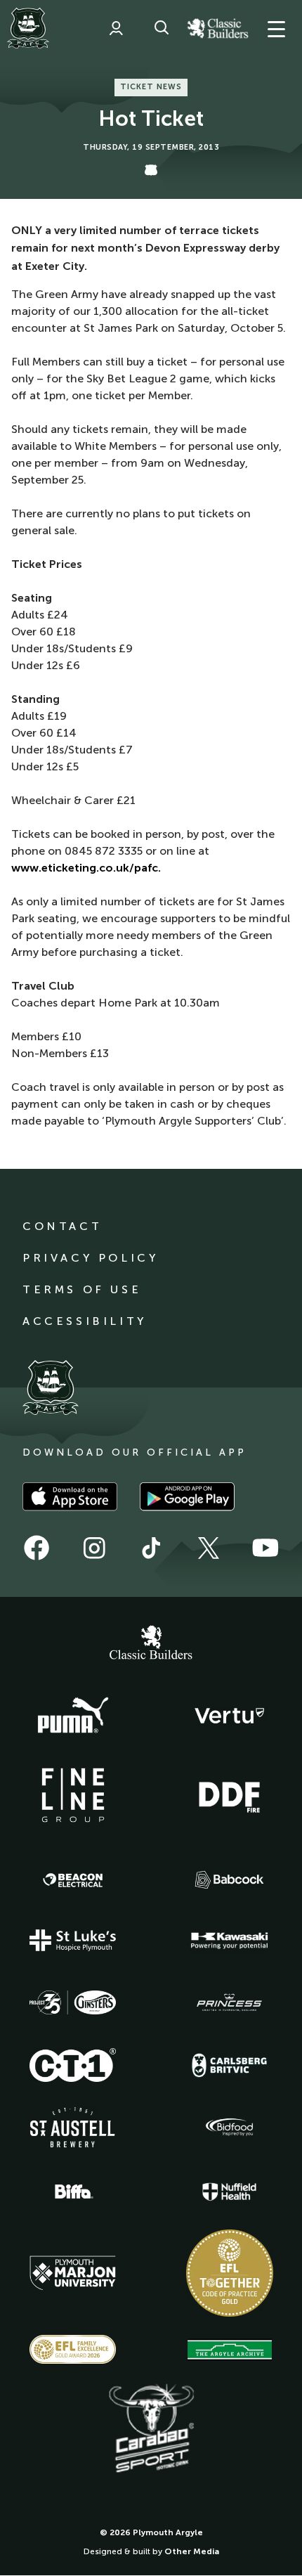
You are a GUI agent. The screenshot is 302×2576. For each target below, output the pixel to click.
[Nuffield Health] (230, 2192)
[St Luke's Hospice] (73, 1941)
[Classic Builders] (151, 1644)
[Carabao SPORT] (151, 2429)
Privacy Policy (90, 1258)
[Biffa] (73, 2192)
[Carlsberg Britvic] (230, 2065)
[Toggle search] (162, 28)
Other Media (192, 2551)
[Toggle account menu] (116, 28)
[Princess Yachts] (230, 2002)
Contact (62, 1226)
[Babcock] (230, 1880)
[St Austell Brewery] (73, 2127)
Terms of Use (82, 1289)
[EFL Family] (73, 2349)
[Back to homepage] (28, 28)
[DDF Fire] (230, 1795)
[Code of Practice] (230, 2273)
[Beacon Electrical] (73, 1880)
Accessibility (85, 1321)
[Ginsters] (73, 2002)
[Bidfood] (230, 2128)
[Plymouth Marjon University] (73, 2273)
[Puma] (73, 1716)
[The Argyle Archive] (230, 2350)
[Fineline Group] (73, 1795)
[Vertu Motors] (230, 1716)
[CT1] (73, 2065)
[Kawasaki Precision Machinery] (230, 1941)
